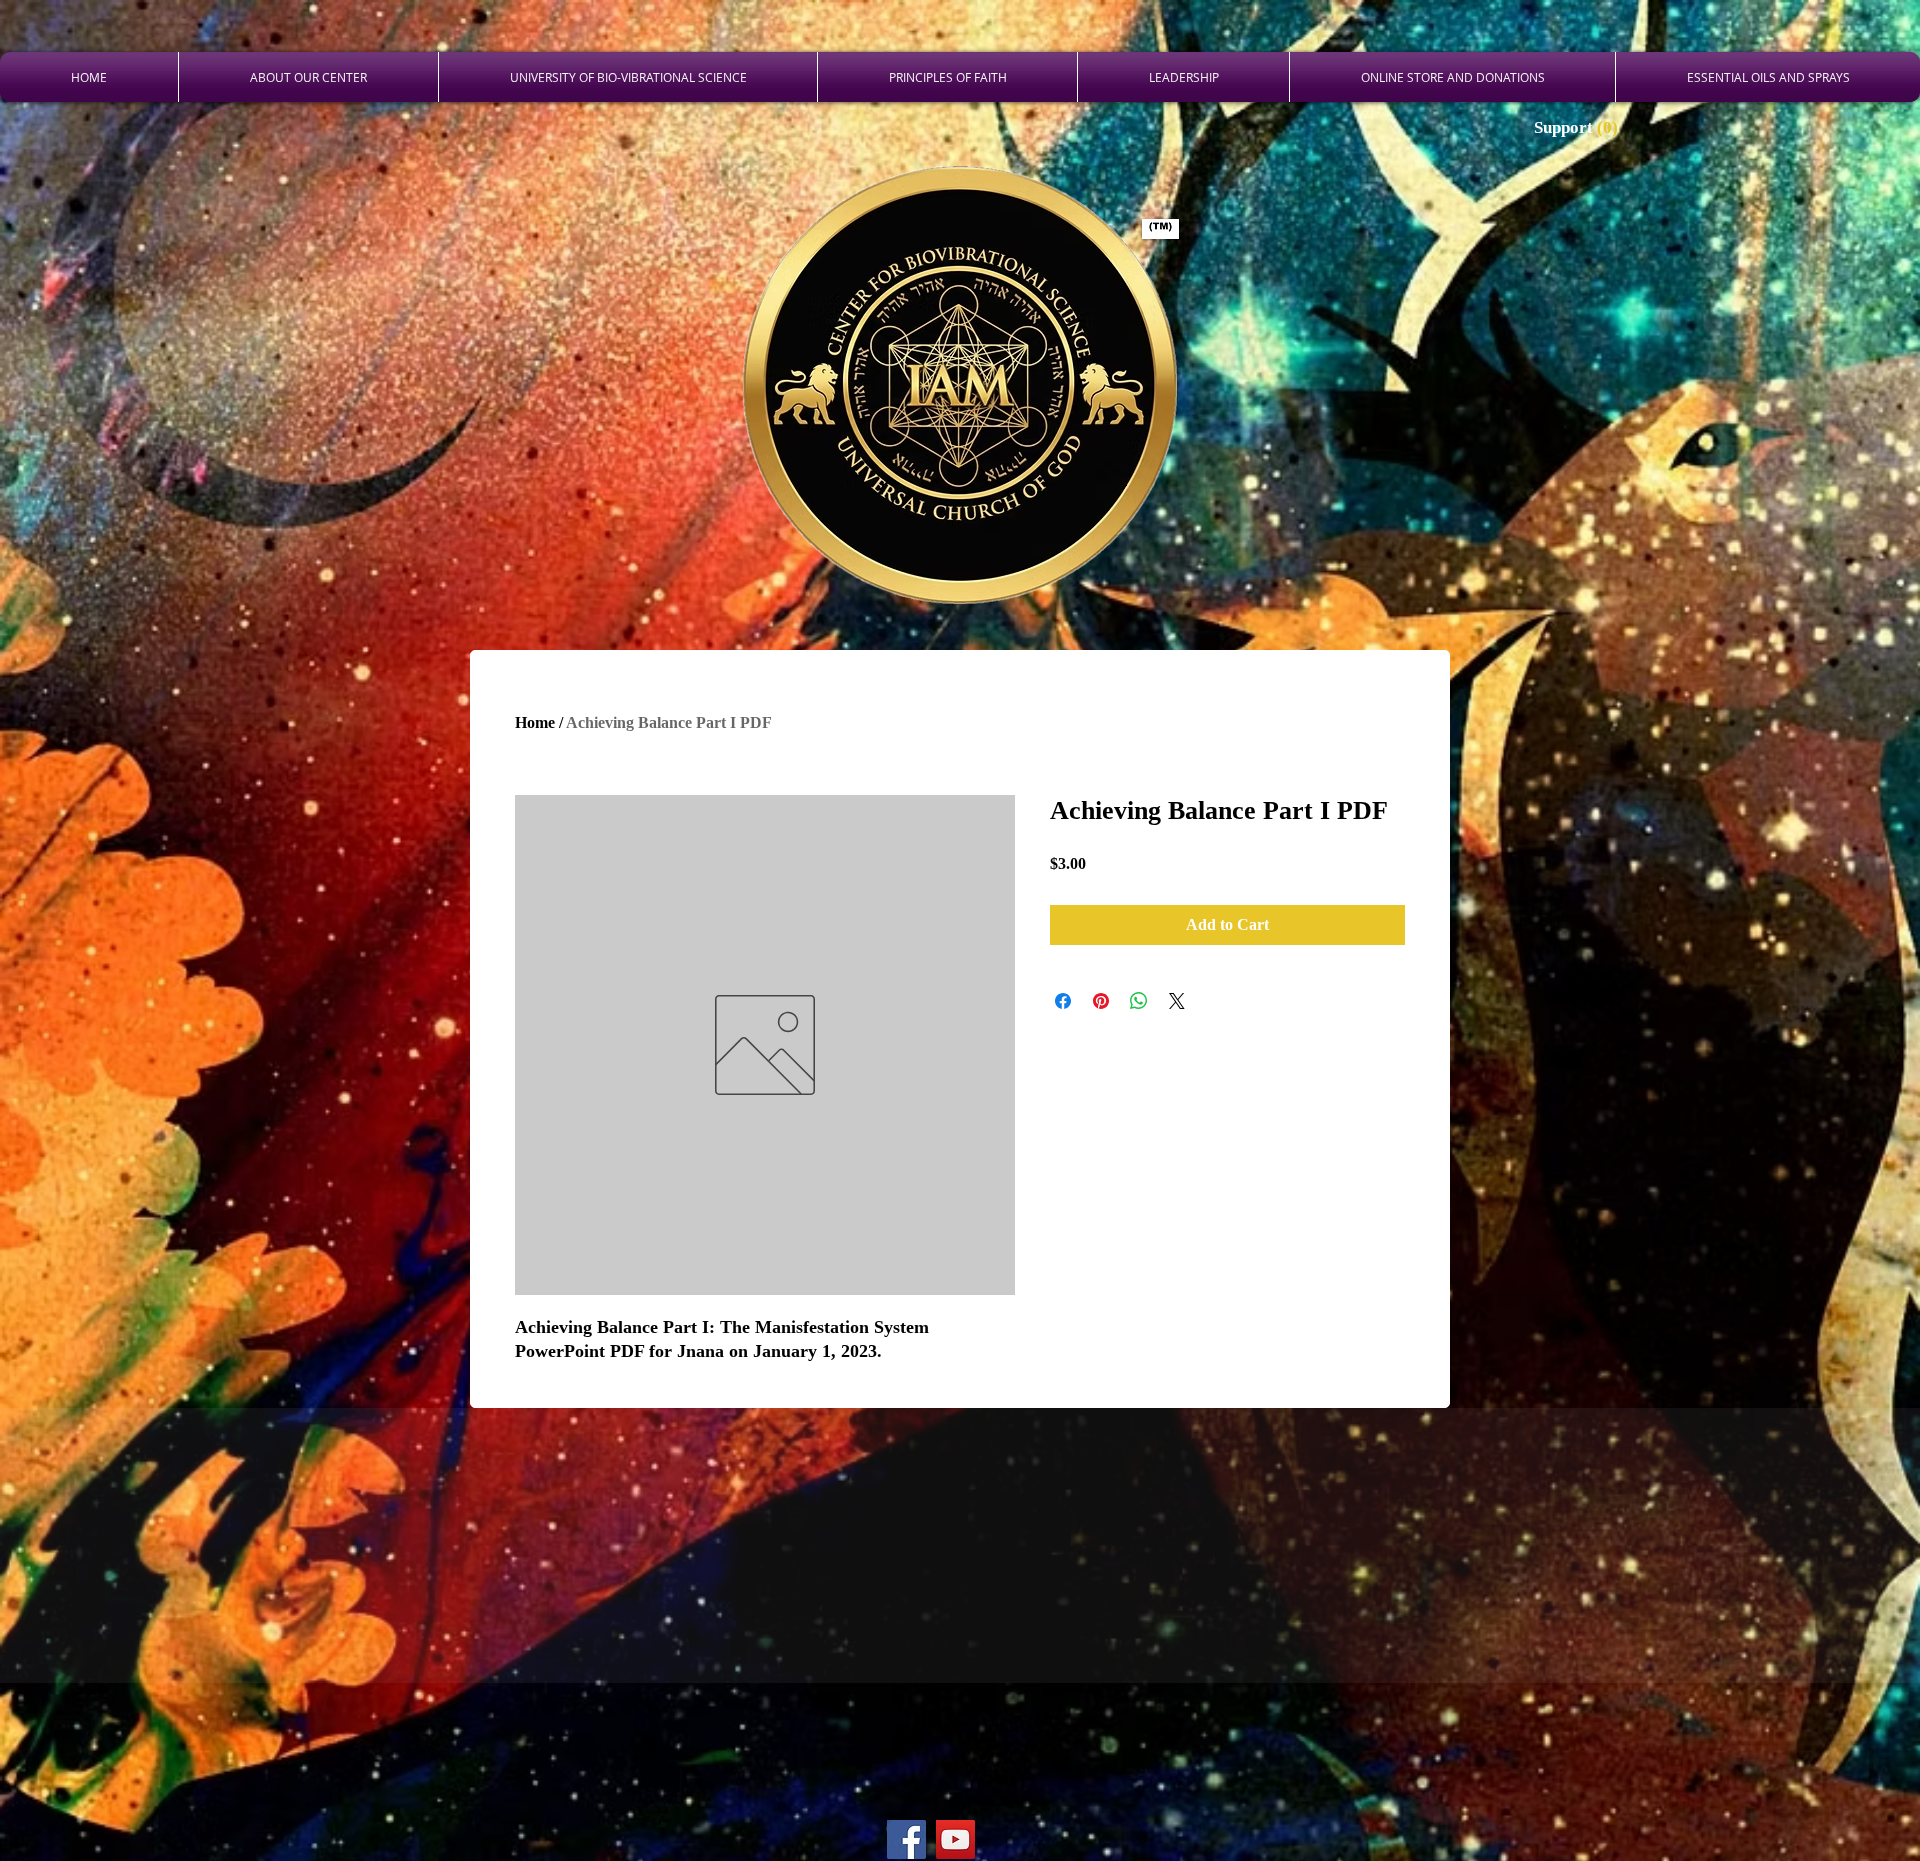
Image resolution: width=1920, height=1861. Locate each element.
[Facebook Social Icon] (906, 1839)
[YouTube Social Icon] (955, 1839)
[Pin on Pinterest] (1101, 1001)
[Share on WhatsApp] (1139, 1001)
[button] (1578, 127)
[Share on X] (1177, 1001)
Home (535, 722)
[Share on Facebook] (1063, 1001)
